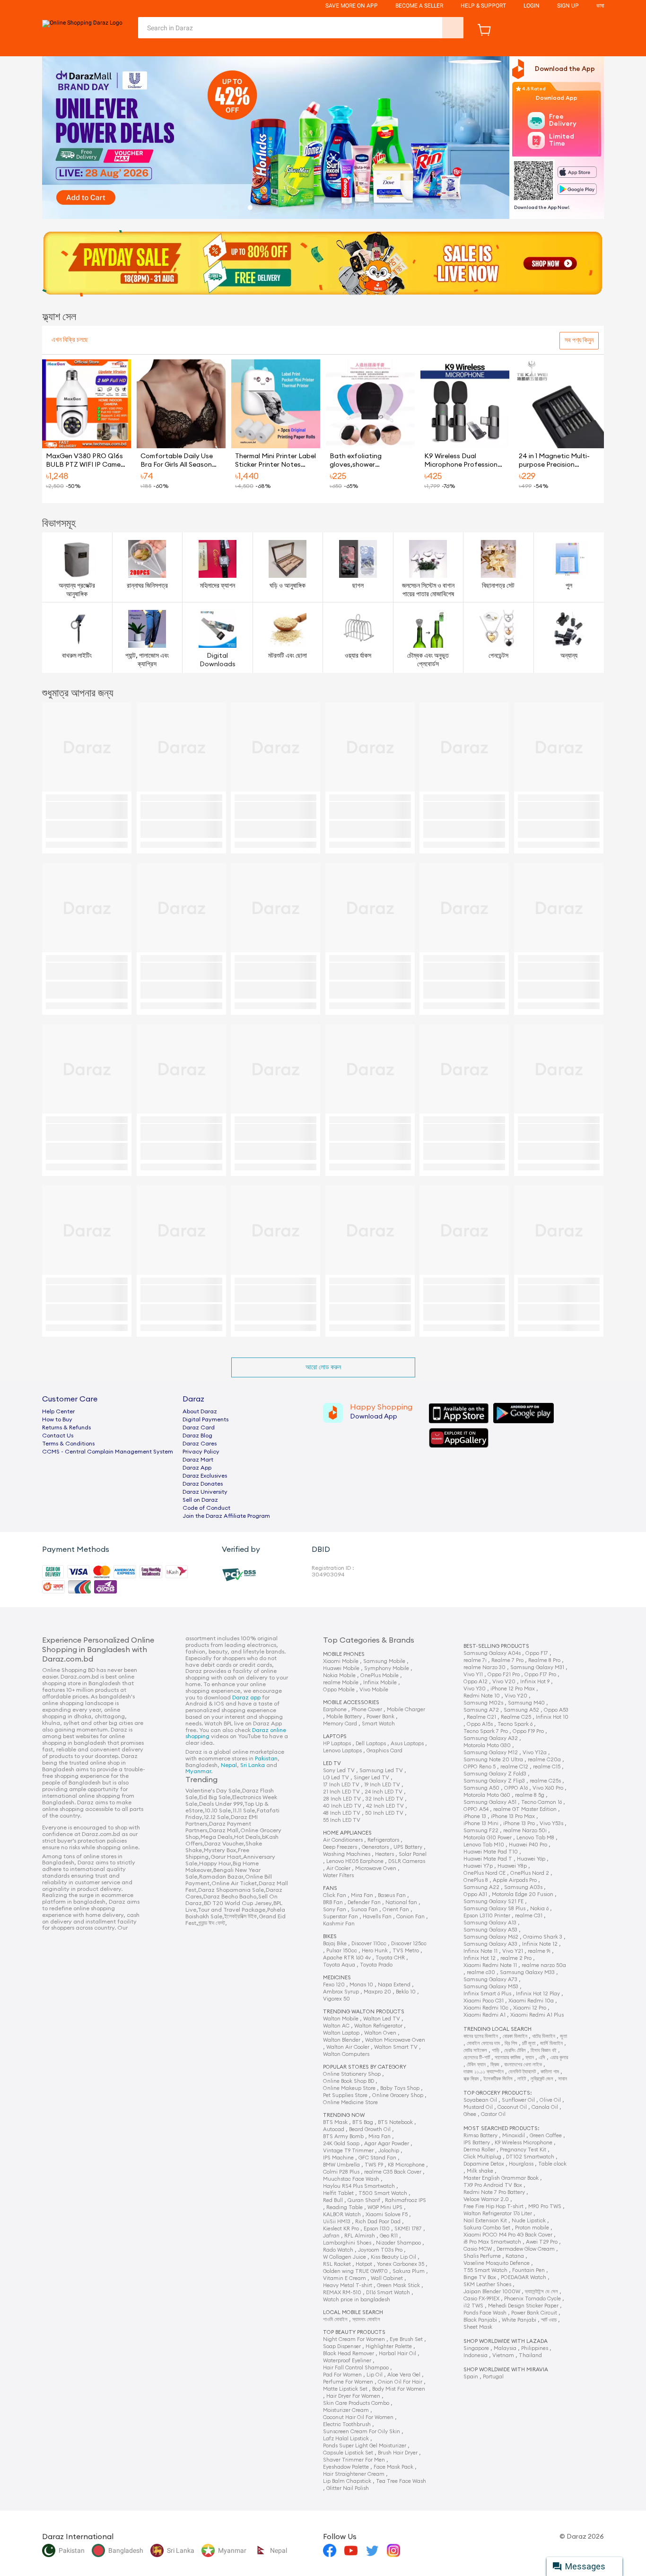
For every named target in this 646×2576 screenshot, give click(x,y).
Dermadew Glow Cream (526, 2249)
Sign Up (568, 6)
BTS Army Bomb (343, 2137)
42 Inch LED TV (385, 1806)
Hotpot (364, 2264)
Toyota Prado (376, 1965)
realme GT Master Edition (525, 1809)
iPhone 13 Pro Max (513, 1816)
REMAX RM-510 (342, 2293)
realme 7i (475, 1660)
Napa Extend (394, 1985)
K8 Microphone (406, 2165)
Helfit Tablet (338, 2193)
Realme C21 (481, 1717)
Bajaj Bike (335, 1944)
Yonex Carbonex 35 (401, 2264)
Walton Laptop (341, 2033)
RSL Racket (337, 2264)
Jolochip (389, 2151)
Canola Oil (545, 2107)
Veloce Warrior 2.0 (486, 2199)
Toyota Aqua (339, 1965)
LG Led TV (336, 1778)
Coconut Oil (512, 2107)
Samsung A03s (523, 1887)
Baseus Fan (392, 1895)
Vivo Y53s (551, 1823)
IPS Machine (338, 2158)
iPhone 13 (475, 1816)
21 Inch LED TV (341, 1792)
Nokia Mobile (339, 1675)
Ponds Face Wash (485, 2313)
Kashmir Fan (339, 1924)
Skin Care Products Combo (356, 2403)
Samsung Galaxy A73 (490, 1980)
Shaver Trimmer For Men (354, 2460)
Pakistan (266, 1758)
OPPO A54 (476, 1809)
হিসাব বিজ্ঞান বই (544, 2050)
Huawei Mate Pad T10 (491, 1852)
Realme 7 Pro (507, 1660)
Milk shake (480, 2171)
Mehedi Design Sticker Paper (523, 2306)
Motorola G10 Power (488, 1838)
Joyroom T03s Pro (380, 2250)
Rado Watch (338, 2250)
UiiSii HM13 (337, 2222)
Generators (375, 1847)
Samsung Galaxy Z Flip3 (494, 1781)
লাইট (522, 2079)
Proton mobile (532, 2228)
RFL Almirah (360, 2236)
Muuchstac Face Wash (351, 2179)
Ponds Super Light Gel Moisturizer (365, 2446)
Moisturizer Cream (346, 2410)
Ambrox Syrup (341, 1992)
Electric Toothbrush (347, 2424)
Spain (471, 2377)
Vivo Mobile (374, 1690)
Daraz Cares (200, 1444)
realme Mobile (341, 1683)
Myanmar (198, 1771)
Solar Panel (413, 1854)
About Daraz (200, 1411)
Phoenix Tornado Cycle (533, 2299)
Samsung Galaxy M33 (527, 1972)
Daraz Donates (203, 1484)
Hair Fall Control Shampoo (356, 2368)
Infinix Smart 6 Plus (487, 1994)
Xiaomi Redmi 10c (486, 2008)
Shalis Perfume (482, 2256)
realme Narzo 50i (525, 1831)
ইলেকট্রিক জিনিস (498, 2079)
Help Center (58, 1411)
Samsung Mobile (384, 1661)
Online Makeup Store (349, 2088)
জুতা (563, 2036)
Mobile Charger (406, 1710)
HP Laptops (337, 1744)
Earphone (335, 1710)
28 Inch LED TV (342, 1799)
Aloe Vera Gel (404, 2375)
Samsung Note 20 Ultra (493, 1760)
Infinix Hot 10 (552, 1717)
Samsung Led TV (381, 1771)
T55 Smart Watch (485, 2270)
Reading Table (345, 2207)
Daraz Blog (197, 1436)
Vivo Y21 (513, 1951)
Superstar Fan (340, 1917)
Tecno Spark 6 (515, 1724)
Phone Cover (367, 1710)
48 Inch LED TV (342, 1813)
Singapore (476, 2348)
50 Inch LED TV (384, 1813)
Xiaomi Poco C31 (484, 2001)
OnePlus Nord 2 (530, 1873)
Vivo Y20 (516, 1696)
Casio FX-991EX (481, 2299)
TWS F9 (374, 2165)
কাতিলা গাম (550, 2072)
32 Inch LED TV (384, 1799)
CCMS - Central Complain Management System (108, 1452)
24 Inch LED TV (384, 1792)
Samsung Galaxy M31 (537, 1667)
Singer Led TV (371, 1778)
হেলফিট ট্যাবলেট (522, 2072)
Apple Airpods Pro (515, 1880)
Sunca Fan (364, 1910)
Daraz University (205, 1492)
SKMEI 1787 (408, 2229)
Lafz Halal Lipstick (346, 2439)
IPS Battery (477, 2143)
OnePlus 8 (476, 1880)
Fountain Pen (528, 2270)
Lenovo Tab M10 (484, 1845)
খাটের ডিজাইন (544, 2036)
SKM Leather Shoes (487, 2284)
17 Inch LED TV (341, 1785)
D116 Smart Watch (388, 2293)
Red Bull (333, 2200)
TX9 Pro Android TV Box (493, 2185)
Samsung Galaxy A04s (492, 1653)
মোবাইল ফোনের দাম (483, 2043)
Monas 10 (361, 1985)
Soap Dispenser (342, 2346)
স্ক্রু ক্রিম (471, 2079)
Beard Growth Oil (370, 2129)
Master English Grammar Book (501, 2178)
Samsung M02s (483, 1703)
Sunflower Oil (518, 2100)
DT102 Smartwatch (530, 2157)
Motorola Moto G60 (487, 1795)
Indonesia (476, 2355)
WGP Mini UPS (385, 2207)
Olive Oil (550, 2100)
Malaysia (505, 2348)
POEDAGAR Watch (524, 2277)
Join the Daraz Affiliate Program (226, 1516)
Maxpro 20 (377, 1992)
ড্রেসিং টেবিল (515, 2050)
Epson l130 (377, 2229)
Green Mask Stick (398, 2285)
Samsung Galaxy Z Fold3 (495, 1774)
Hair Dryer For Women (353, 2396)
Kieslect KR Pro (341, 2229)
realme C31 (529, 1916)
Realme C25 (516, 1717)
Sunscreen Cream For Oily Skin (362, 2432)
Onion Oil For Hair (400, 2382)
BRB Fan (333, 1902)
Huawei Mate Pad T (488, 1859)
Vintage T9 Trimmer (348, 2151)
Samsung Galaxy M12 (491, 1753)
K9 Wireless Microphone (524, 2143)
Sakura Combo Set (487, 2228)
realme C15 (547, 1767)
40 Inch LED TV (342, 1806)
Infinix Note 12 (540, 1944)
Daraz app (246, 1697)
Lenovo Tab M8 (535, 1838)
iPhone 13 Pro (519, 1823)
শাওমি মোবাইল (335, 2319)
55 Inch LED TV (342, 1820)
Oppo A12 (476, 1682)
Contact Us (58, 1436)
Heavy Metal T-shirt (348, 2285)
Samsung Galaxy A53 (490, 1930)
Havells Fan (377, 1917)
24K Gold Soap (341, 2144)
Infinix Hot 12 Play (538, 1994)
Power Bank (380, 1717)
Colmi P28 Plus (341, 2172)
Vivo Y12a (535, 1753)
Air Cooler (338, 1868)
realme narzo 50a (544, 1965)
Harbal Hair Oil (397, 2354)
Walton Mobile (341, 2019)
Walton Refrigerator (378, 2026)
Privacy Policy (201, 1452)
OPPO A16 (516, 1788)
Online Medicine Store (350, 2102)
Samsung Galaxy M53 (491, 1987)
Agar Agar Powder (387, 2144)
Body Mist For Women (399, 2389)
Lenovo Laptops (342, 1751)
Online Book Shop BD (349, 2081)
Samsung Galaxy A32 (491, 1738)
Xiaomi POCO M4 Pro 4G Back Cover (508, 2235)
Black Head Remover (349, 2354)
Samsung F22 (481, 1831)
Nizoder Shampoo (398, 2243)
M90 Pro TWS (545, 2206)
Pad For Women (342, 2375)
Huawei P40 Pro (528, 1845)
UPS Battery (408, 1847)
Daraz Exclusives (205, 1476)
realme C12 (514, 1767)
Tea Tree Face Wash (401, 2481)
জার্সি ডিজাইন (551, 2043)
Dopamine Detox (484, 2164)
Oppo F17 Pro (540, 1675)
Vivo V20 (504, 1682)
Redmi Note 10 (482, 1696)
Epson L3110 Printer (487, 1916)
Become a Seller (419, 6)
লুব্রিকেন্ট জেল (542, 2079)
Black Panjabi (480, 2320)
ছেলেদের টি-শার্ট (477, 2058)
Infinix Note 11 (480, 1951)
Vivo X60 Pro (548, 1788)
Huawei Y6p (531, 1859)
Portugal (493, 2377)
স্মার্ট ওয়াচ (549, 2320)
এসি (542, 2058)
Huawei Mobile (341, 1668)
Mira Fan (362, 1895)
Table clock (552, 2164)
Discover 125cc (409, 1944)
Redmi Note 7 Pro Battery (494, 2192)
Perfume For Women (348, 2382)
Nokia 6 (539, 1909)
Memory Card (340, 1724)
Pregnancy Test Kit (523, 2150)
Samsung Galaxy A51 (490, 1802)
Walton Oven (380, 2033)
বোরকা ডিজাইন (515, 2036)
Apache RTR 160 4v (347, 1958)
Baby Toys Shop (400, 2088)
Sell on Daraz (200, 1500)
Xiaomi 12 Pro (530, 2008)
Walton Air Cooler (348, 2047)
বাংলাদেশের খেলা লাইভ (523, 2065)
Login (532, 6)
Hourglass (521, 2164)
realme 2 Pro (516, 1958)
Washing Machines (347, 1854)
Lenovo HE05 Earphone (355, 1861)
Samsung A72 (481, 1710)
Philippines (535, 2348)
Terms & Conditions (68, 1444)
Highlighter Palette (389, 2346)
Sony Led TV (339, 1771)
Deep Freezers (340, 1847)
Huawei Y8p (512, 1866)
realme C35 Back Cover (393, 2172)
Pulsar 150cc (342, 1951)
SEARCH (453, 28)
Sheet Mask (478, 2327)
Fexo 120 (334, 1985)
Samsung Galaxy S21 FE (493, 1902)
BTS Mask (335, 2122)
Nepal (229, 1765)
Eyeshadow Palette (346, 2467)
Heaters (384, 1854)
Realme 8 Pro (544, 1660)
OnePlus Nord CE (484, 1873)
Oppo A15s (480, 1724)
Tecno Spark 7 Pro (486, 1731)
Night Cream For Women (354, 2339)
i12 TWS (473, 2306)
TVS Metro (406, 1951)
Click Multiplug (482, 2157)
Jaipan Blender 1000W (492, 2292)
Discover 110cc (369, 1944)
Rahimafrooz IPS (406, 2200)
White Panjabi (519, 2320)
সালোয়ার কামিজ (508, 2058)
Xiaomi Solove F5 (387, 2215)
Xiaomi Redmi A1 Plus (537, 2015)
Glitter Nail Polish (348, 2488)
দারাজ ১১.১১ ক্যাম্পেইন (484, 2072)
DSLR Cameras (407, 1861)
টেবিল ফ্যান (476, 2065)
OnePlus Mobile (380, 1675)
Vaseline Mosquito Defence (497, 2263)
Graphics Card (384, 1751)
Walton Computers (346, 2054)
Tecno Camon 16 (541, 1802)
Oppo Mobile (339, 1690)
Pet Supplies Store (345, 2095)
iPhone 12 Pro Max (513, 1689)
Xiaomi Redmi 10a (531, 2001)
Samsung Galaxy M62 (491, 1937)
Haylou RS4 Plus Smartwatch (359, 2186)
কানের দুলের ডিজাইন (481, 2036)
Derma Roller (479, 2150)
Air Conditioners (343, 1840)
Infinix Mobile (380, 1683)
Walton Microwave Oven (395, 2040)
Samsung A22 (481, 1887)
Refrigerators (383, 1840)
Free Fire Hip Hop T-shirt (493, 2206)
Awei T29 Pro (542, 2242)
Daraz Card (199, 1427)
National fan (401, 1902)
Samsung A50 (481, 1788)
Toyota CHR (390, 1958)
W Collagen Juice (345, 2257)
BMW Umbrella (341, 2165)
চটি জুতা (529, 2043)
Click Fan (335, 1895)
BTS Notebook (395, 2122)
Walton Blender (342, 2040)
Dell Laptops (371, 1744)
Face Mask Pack (393, 2467)
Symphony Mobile (387, 1668)
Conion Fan (410, 1917)
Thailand (530, 2355)
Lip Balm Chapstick (347, 2481)
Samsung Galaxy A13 (490, 1923)
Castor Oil (493, 2114)
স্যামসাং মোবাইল (366, 2319)
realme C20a (544, 1760)
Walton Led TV (382, 2019)
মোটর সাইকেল (475, 2050)
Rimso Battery (480, 2136)
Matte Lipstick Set (345, 2389)
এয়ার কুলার (559, 2058)
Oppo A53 (556, 1710)
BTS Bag (363, 2122)
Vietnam (503, 2355)
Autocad (334, 2129)
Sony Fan (335, 1910)
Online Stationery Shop (352, 2074)
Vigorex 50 (336, 1999)
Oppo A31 (475, 1894)
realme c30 (481, 1972)
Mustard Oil (478, 2107)
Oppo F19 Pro (528, 1731)
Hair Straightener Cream (354, 2474)
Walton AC (336, 2026)
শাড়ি (496, 2050)
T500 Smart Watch (383, 2193)
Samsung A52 (521, 1710)
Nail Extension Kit (485, 2221)
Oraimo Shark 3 (543, 1937)
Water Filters (338, 1875)
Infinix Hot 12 (480, 1958)
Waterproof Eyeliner (347, 2361)
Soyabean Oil (480, 2100)
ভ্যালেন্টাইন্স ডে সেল (541, 2292)
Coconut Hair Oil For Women (358, 2417)
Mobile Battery (344, 1717)
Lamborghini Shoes (347, 2243)
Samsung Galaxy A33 (490, 1944)
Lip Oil (375, 2375)
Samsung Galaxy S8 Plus (494, 1909)
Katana (515, 2256)
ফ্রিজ (495, 2065)
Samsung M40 (526, 1703)
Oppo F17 (537, 1653)
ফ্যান (530, 2058)
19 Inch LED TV (382, 1785)
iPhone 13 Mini (481, 1823)
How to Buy (57, 1419)
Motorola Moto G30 (487, 1745)
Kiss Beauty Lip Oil (393, 2257)
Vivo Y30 (475, 1689)
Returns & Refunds (66, 1427)
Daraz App (197, 1468)
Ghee (470, 2114)
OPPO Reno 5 (480, 1767)
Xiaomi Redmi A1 (484, 2015)
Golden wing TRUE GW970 (355, 2271)
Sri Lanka (253, 1765)
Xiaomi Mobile (341, 1661)
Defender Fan (364, 1902)
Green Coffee (546, 2136)
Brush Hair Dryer (398, 2453)
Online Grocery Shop (398, 2095)
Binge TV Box (480, 2277)
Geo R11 (389, 2236)
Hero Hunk (375, 1951)
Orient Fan (396, 1910)
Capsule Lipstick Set (348, 2453)
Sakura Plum (409, 2271)
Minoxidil (514, 2136)
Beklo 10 (406, 1992)
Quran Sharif (364, 2200)
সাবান (563, 2079)
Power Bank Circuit (534, 2313)
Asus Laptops (407, 1744)
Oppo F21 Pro (504, 1675)
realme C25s (545, 1781)
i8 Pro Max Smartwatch (492, 2242)
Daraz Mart (198, 1460)
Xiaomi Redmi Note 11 (490, 1965)
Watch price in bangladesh (357, 2300)
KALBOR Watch (342, 2215)
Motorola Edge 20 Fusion (523, 1894)
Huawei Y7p (478, 1866)
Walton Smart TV (396, 2047)
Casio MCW (478, 2249)
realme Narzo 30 (484, 1667)
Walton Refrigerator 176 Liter (498, 2214)
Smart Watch (378, 1724)
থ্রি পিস (511, 2043)
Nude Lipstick (529, 2221)
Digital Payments (205, 1419)
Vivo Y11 (473, 1675)
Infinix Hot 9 (535, 1682)
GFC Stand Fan (377, 2158)
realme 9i (539, 1951)
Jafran (331, 2236)
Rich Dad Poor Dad (378, 2222)
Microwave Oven (376, 1868)
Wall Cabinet (387, 2278)
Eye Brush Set (406, 2339)
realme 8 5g (530, 1795)
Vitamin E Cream (345, 2278)
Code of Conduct (206, 1508)
